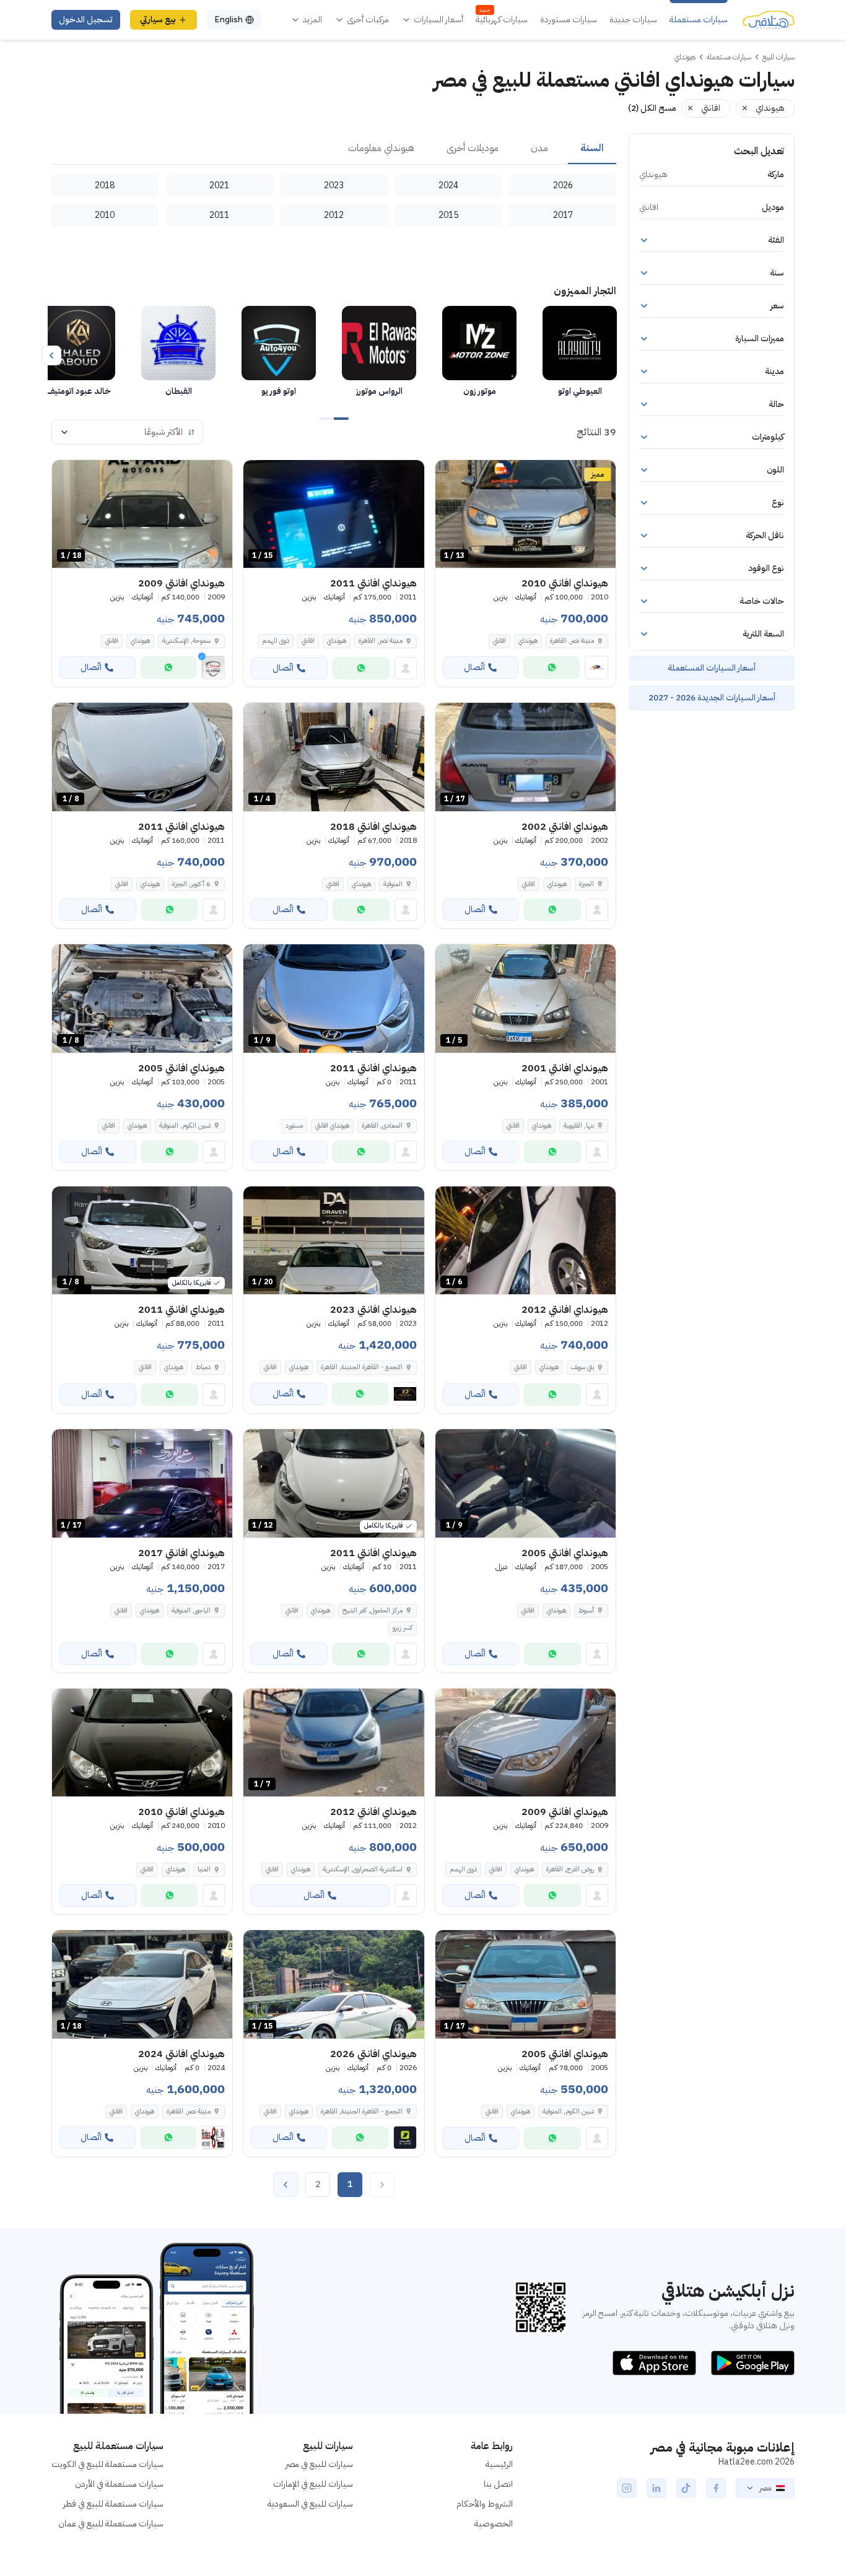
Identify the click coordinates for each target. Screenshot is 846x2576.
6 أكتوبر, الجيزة (191, 884)
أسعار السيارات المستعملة (712, 668)
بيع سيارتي (158, 20)
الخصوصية (494, 2524)
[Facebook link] (716, 2488)
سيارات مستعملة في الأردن (119, 2484)
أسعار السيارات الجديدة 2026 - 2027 (712, 698)
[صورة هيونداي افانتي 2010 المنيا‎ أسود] (142, 1743)
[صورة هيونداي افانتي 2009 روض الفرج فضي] (525, 1743)
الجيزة (587, 884)
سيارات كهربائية (502, 20)
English (229, 20)
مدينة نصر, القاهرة (572, 641)
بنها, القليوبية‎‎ (579, 1125)
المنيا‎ (204, 1869)
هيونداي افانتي (332, 1125)
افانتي (499, 641)
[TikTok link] (686, 2488)
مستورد (294, 1125)
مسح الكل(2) (652, 108)
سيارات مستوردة (569, 20)
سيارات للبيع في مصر (319, 2464)
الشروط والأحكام (485, 2504)
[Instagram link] (627, 2488)
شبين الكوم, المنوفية (185, 1125)
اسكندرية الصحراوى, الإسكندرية (363, 1869)
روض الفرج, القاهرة (570, 1869)
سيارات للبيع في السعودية (310, 2504)
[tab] (592, 149)
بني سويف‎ (582, 1367)
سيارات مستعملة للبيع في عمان (111, 2524)
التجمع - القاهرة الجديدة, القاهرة (362, 1367)
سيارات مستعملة (699, 20)
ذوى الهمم (276, 641)
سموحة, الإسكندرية (186, 641)
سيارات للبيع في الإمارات (313, 2484)
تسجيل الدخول (86, 20)
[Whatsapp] (552, 668)
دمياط (203, 1367)
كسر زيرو (403, 1628)
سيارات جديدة (633, 20)
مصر (765, 2488)
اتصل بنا (498, 2484)
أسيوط (586, 1610)
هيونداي (528, 641)
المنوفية (393, 884)
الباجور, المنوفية (191, 1610)
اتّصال (474, 667)
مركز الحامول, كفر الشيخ (373, 1610)
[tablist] (334, 149)
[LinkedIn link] (656, 2488)
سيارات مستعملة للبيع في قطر (113, 2504)
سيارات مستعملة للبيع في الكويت (107, 2464)
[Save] (450, 475)
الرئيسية (499, 2464)
